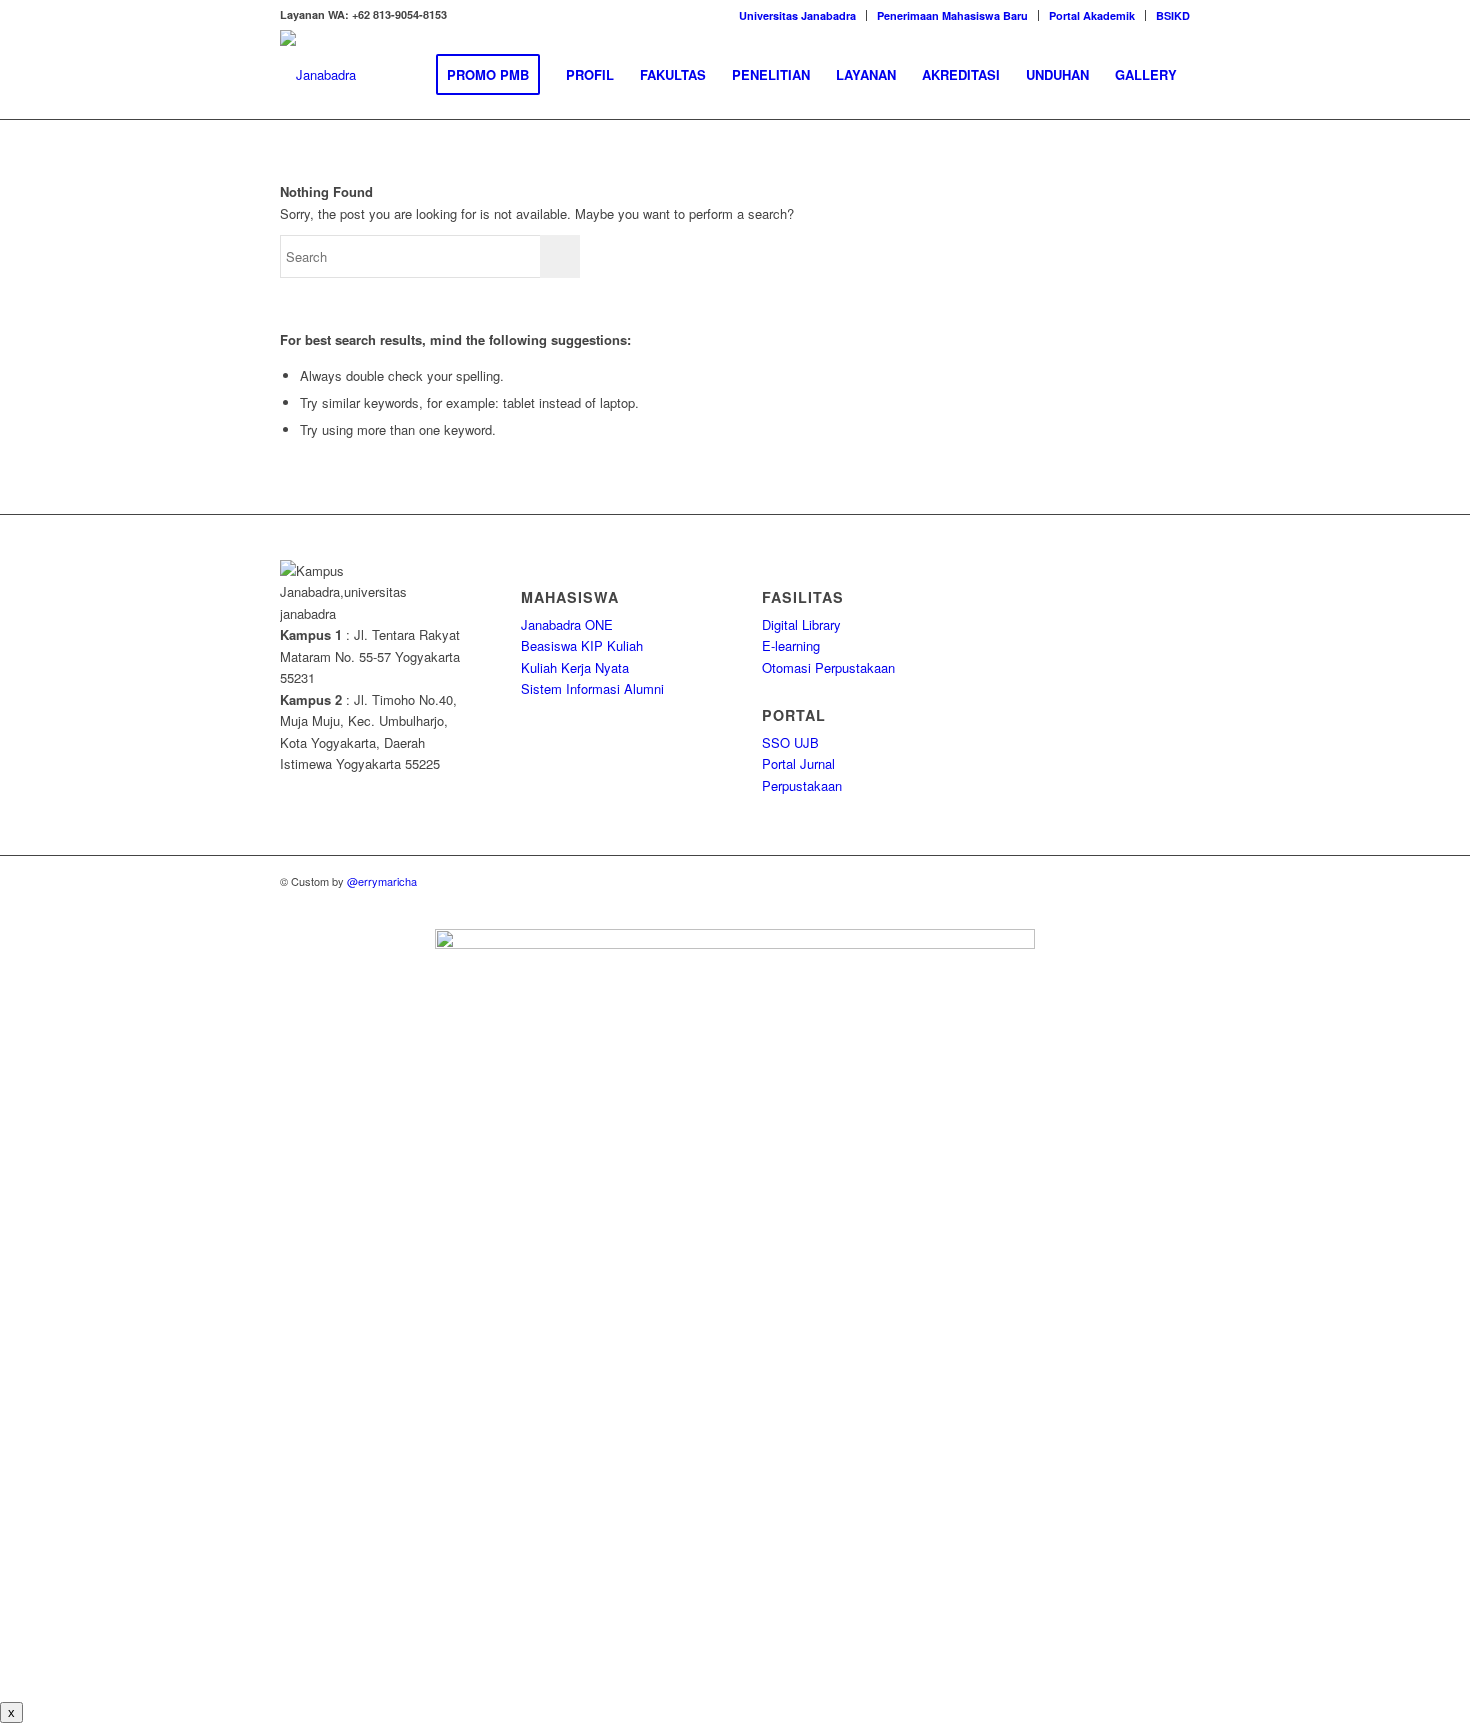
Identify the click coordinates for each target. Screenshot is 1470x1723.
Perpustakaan (802, 785)
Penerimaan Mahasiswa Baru (952, 15)
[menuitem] (798, 15)
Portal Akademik (1092, 15)
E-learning (791, 645)
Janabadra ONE (567, 624)
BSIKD (1173, 15)
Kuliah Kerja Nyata (575, 667)
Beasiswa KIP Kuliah (582, 645)
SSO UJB (790, 742)
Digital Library (801, 624)
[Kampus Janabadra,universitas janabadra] (318, 75)
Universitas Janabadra (797, 15)
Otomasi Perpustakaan (828, 667)
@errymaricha (382, 881)
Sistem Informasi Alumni (592, 688)
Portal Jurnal (798, 763)
